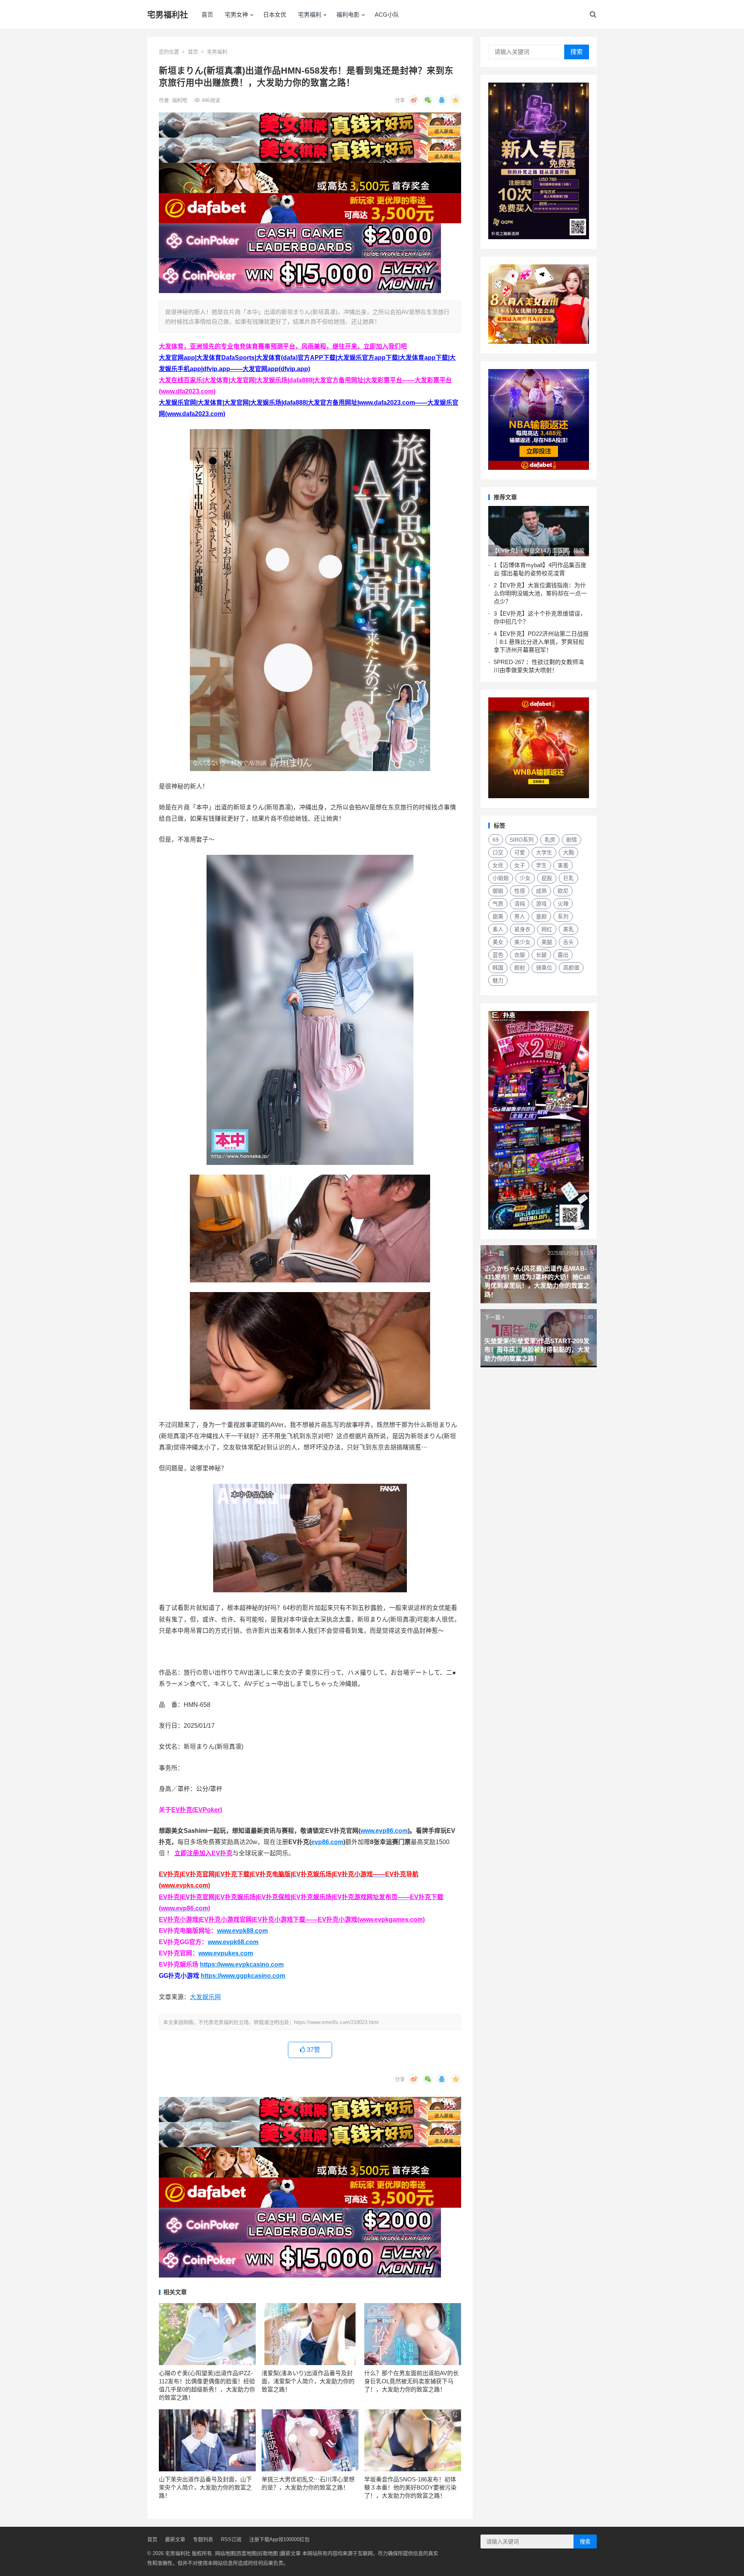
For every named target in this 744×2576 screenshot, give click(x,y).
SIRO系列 (522, 840)
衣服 (520, 955)
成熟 (541, 891)
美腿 (547, 942)
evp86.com (327, 1842)
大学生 (544, 852)
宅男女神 (236, 15)
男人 (520, 916)
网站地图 (225, 2553)
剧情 (572, 840)
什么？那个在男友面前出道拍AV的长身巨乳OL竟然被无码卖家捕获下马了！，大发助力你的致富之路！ (412, 2381)
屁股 (547, 878)
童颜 (541, 916)
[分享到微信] (428, 100)
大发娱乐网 (205, 1997)
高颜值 (571, 968)
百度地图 (246, 2553)
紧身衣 (522, 929)
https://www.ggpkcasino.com (243, 1976)
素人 (498, 929)
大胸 (568, 852)
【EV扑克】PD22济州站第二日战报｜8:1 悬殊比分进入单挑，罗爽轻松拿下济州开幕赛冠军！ (541, 642)
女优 (498, 865)
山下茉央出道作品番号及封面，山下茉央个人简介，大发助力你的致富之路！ (205, 2487)
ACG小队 (387, 15)
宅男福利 (310, 15)
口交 (498, 852)
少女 (525, 878)
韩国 (498, 968)
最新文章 (175, 2539)
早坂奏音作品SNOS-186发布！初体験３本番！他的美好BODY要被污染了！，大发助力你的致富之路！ (410, 2487)
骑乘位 (544, 968)
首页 (207, 15)
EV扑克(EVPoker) (197, 1810)
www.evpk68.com (233, 1942)
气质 (498, 904)
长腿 (541, 955)
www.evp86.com (384, 1831)
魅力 (498, 980)
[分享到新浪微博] (414, 100)
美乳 (568, 929)
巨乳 (568, 878)
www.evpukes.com (226, 1953)
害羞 (563, 865)
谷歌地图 (268, 2553)
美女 (498, 942)
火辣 (563, 904)
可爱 (520, 852)
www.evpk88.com (242, 1931)
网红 (547, 929)
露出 (563, 955)
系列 (563, 916)
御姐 (498, 891)
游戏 (541, 904)
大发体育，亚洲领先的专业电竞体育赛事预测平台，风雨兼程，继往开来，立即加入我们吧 (283, 346)
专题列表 (203, 2539)
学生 (541, 865)
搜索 (577, 52)
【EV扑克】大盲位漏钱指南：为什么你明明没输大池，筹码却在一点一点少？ (540, 593)
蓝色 (498, 955)
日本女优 (275, 15)
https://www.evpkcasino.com (242, 1964)
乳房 (550, 840)
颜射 (520, 968)
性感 (520, 891)
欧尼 (563, 891)
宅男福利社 (168, 15)
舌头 (568, 942)
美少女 (522, 942)
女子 (520, 865)
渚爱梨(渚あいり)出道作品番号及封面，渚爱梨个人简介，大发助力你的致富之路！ (308, 2381)
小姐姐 (501, 878)
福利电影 (348, 15)
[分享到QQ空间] (456, 100)
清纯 (520, 904)
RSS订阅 (231, 2539)
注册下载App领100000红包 (279, 2539)
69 (496, 840)
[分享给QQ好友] (442, 100)
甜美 (498, 916)
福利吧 (180, 100)
